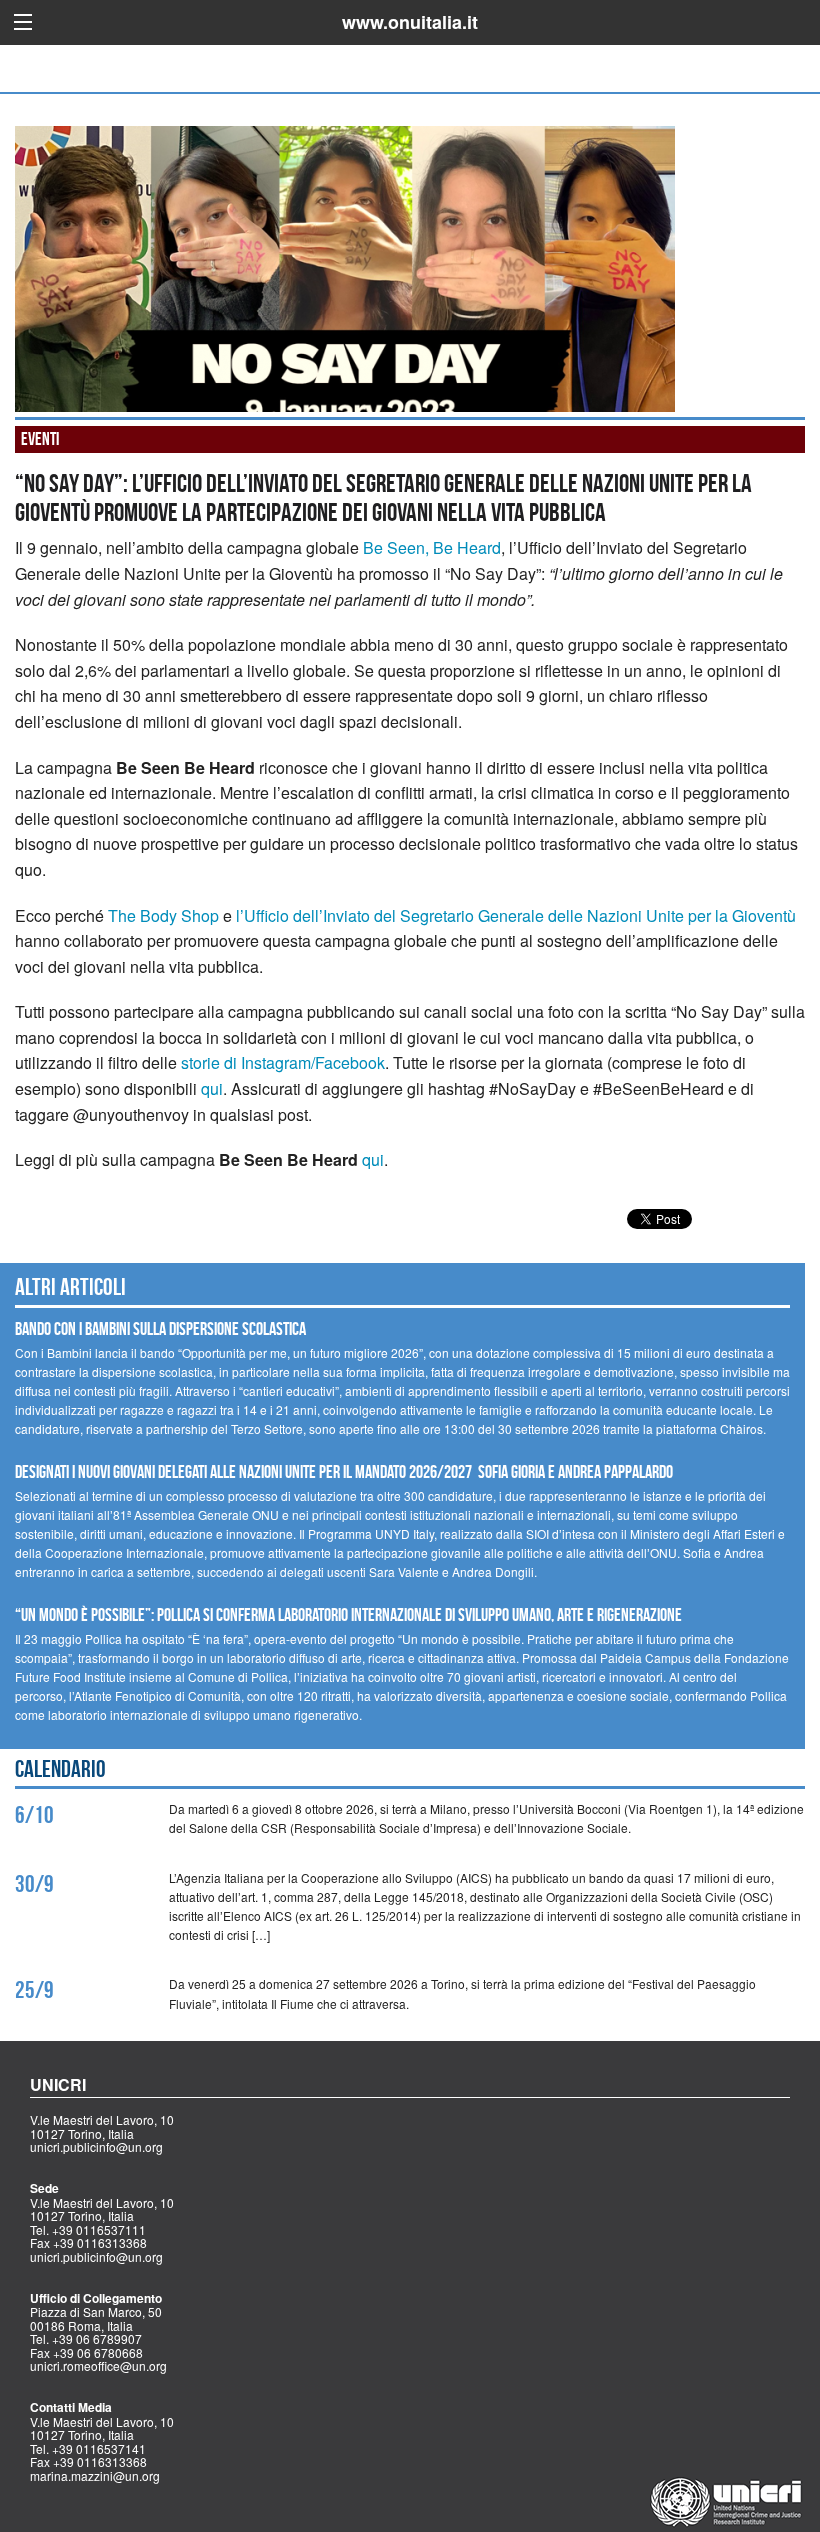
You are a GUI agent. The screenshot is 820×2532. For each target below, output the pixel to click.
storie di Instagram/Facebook (283, 1062)
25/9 (34, 1990)
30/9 (34, 1884)
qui (212, 1088)
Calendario (60, 1769)
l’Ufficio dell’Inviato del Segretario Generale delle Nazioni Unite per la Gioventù (516, 915)
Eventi (40, 439)
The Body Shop (163, 915)
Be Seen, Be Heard (432, 547)
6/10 (34, 1815)
